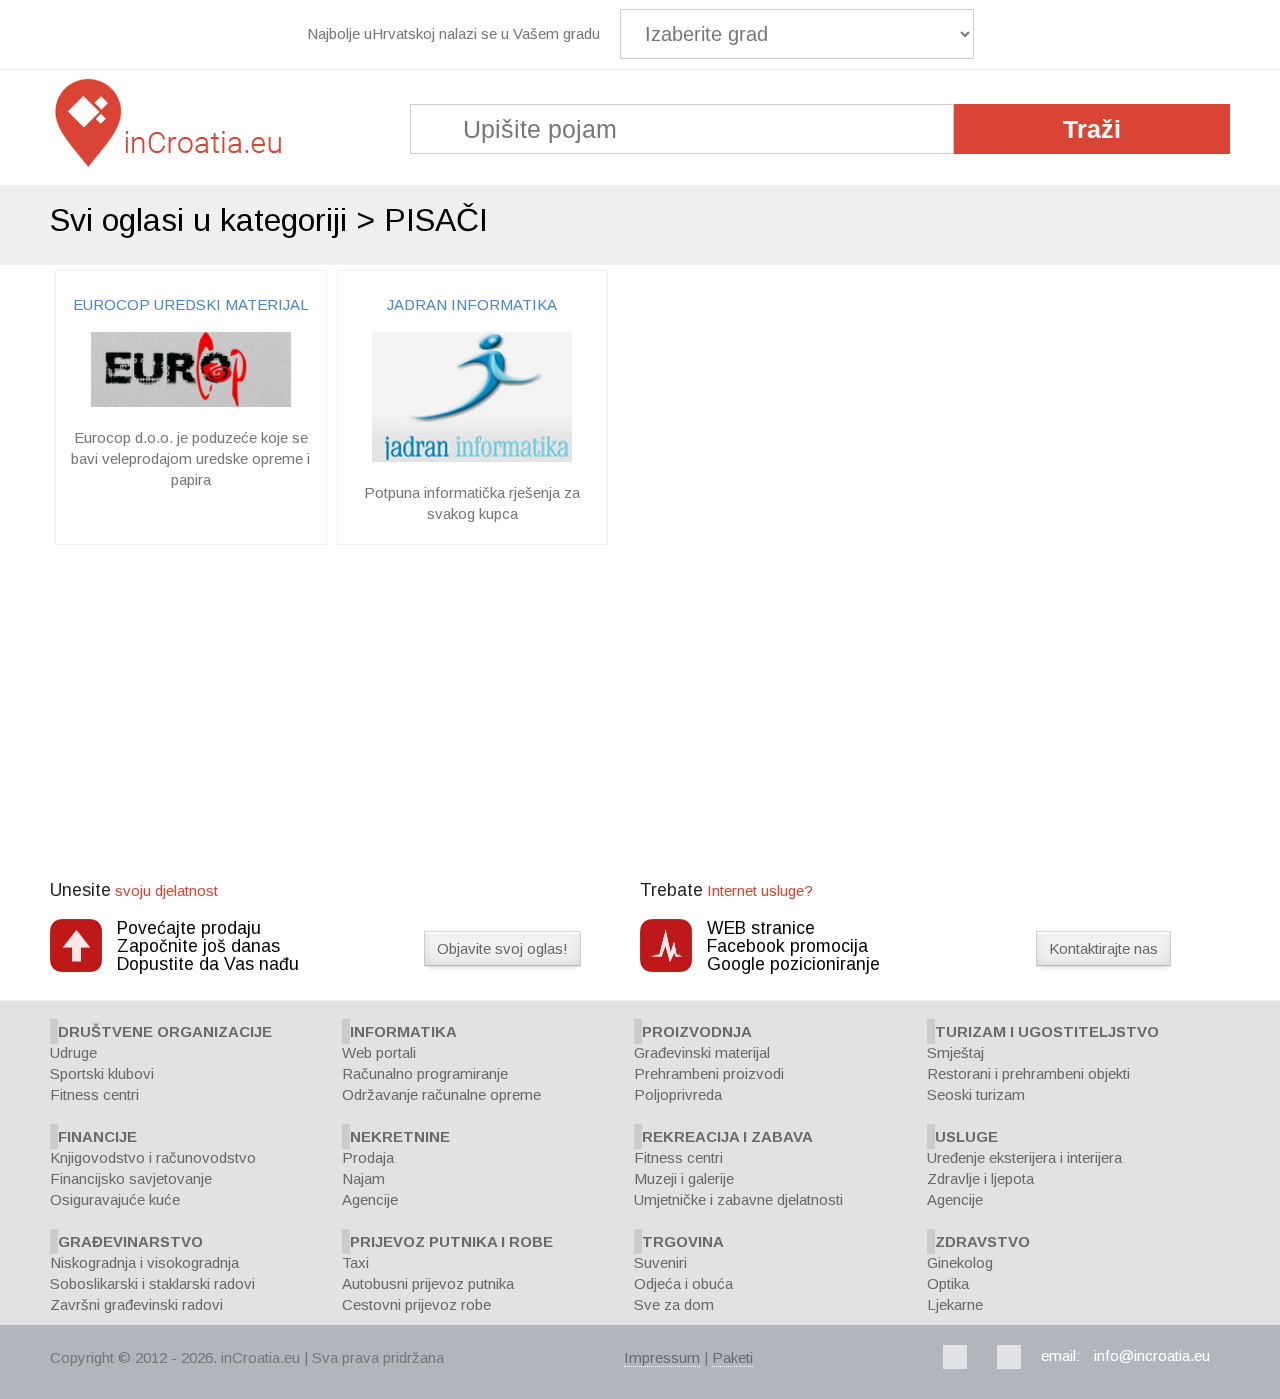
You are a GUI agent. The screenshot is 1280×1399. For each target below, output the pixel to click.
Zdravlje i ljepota (980, 1178)
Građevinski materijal (702, 1052)
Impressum (662, 1357)
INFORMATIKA (403, 1031)
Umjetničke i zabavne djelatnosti (738, 1199)
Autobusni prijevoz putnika (428, 1283)
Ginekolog (960, 1262)
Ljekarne (955, 1304)
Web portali (379, 1052)
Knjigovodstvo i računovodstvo (153, 1157)
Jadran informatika (472, 304)
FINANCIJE (97, 1136)
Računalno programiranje (425, 1073)
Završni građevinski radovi (136, 1304)
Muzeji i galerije (684, 1178)
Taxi (355, 1262)
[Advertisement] (640, 715)
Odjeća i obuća (683, 1283)
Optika (948, 1283)
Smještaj (955, 1052)
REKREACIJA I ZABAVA (727, 1136)
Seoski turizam (976, 1094)
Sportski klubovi (102, 1073)
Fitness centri (94, 1094)
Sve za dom (674, 1304)
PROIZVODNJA (697, 1031)
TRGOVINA (683, 1241)
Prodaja (368, 1157)
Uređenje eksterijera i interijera (1024, 1157)
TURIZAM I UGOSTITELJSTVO (1047, 1031)
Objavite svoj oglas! (502, 948)
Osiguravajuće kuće (115, 1199)
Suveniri (660, 1262)
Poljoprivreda (678, 1094)
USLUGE (966, 1136)
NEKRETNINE (400, 1136)
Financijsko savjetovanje (131, 1178)
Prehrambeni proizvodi (709, 1073)
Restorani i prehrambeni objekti (1028, 1073)
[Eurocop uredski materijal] (191, 401)
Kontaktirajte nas (1103, 948)
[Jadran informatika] (472, 456)
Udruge (73, 1052)
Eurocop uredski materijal (191, 304)
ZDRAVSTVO (982, 1241)
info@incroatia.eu (1152, 1355)
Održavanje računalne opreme (441, 1094)
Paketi (732, 1357)
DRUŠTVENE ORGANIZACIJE (165, 1031)
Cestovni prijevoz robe (416, 1304)
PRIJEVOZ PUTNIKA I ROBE (451, 1241)
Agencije (370, 1199)
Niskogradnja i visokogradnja (144, 1262)
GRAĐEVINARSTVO (130, 1241)
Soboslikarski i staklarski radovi (152, 1283)
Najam (363, 1178)
